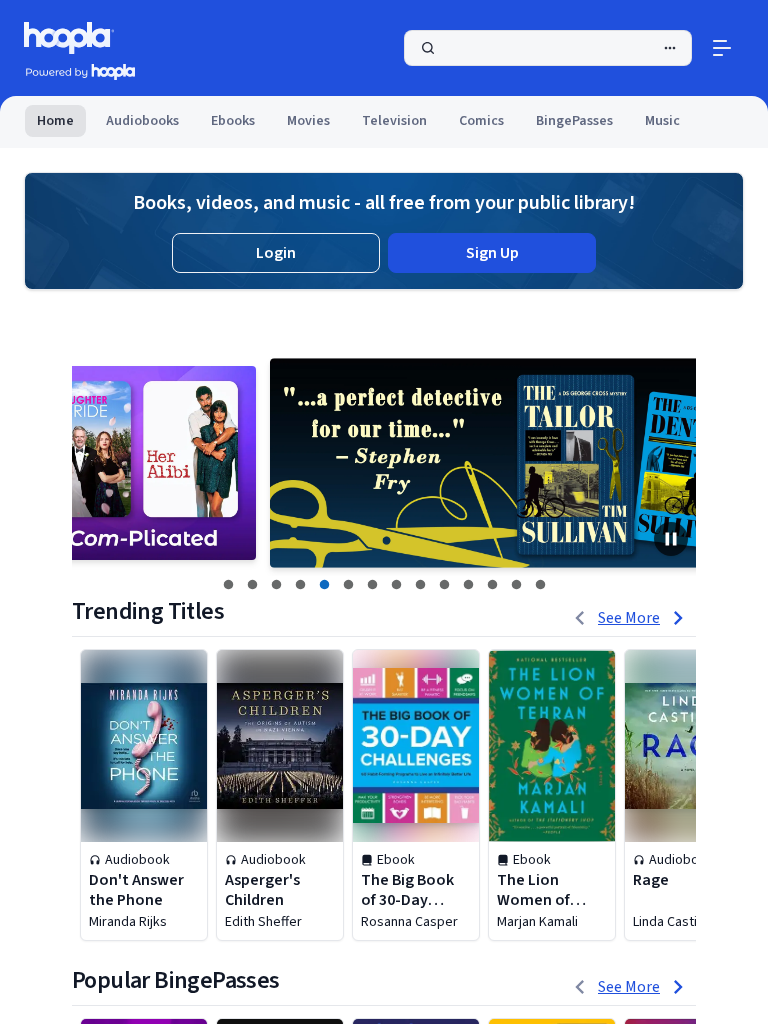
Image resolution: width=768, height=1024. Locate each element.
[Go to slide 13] (516, 585)
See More (629, 618)
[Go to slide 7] (372, 585)
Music (662, 121)
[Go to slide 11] (468, 585)
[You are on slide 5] (324, 585)
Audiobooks (142, 121)
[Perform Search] (548, 48)
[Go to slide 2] (252, 585)
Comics (481, 121)
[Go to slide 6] (348, 585)
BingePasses (574, 121)
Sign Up (492, 253)
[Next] (678, 618)
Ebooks (233, 121)
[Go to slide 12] (492, 585)
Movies (308, 121)
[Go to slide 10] (444, 585)
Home (55, 121)
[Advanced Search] (670, 48)
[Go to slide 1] (228, 585)
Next (669, 463)
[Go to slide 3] (276, 585)
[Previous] (580, 618)
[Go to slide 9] (420, 585)
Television (394, 121)
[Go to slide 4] (300, 585)
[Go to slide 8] (396, 585)
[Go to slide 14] (540, 585)
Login (276, 253)
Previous (99, 463)
